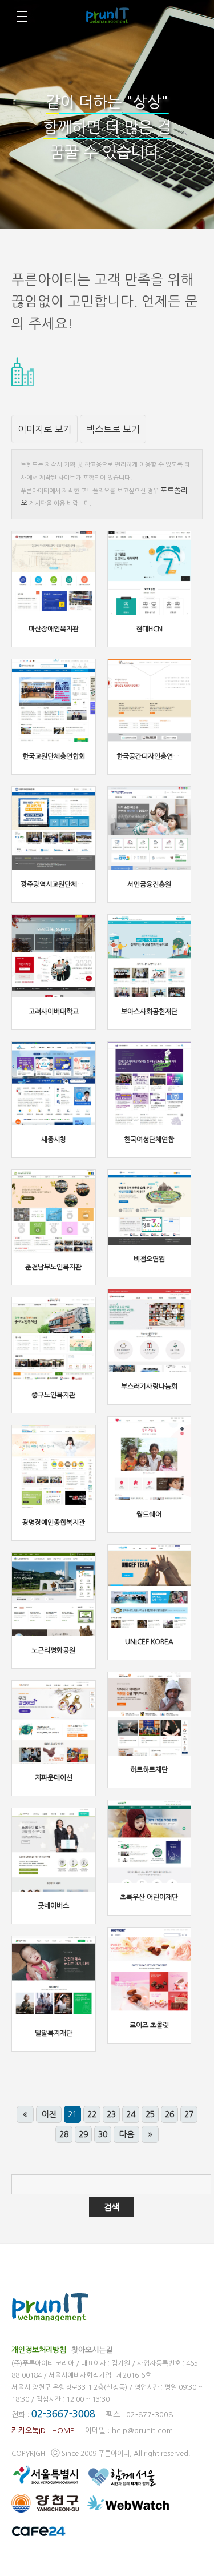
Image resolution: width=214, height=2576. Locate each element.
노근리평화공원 (53, 1650)
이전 (49, 2114)
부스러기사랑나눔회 (149, 1387)
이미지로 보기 (45, 429)
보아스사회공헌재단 (149, 1012)
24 (131, 2114)
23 (111, 2114)
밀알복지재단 (54, 2033)
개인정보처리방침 (39, 2350)
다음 (127, 2134)
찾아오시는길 (92, 2350)
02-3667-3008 (63, 2414)
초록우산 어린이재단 (149, 1897)
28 (64, 2134)
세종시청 (54, 1140)
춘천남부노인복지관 (53, 1267)
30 (103, 2134)
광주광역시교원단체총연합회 (61, 884)
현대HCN (149, 629)
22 (92, 2114)
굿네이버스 (53, 1906)
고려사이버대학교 (54, 1012)
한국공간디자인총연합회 (151, 756)
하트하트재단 (149, 1770)
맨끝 (150, 2134)
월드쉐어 (149, 1515)
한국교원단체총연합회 (54, 756)
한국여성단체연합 (149, 1140)
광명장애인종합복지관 (54, 1523)
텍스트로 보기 (113, 429)
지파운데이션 (54, 1778)
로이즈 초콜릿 (149, 2025)
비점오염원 (149, 1259)
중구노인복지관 (53, 1395)
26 (169, 2114)
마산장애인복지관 (54, 629)
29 (83, 2134)
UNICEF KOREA (149, 1642)
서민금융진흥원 (149, 884)
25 (150, 2114)
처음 (25, 2114)
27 (189, 2114)
